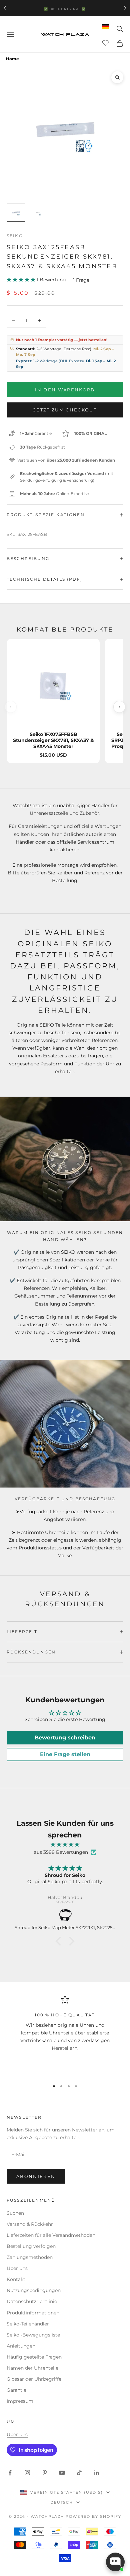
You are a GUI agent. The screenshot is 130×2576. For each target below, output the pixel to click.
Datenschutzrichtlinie (32, 2301)
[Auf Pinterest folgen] (45, 2473)
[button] (22, 280)
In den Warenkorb (65, 390)
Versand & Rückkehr (30, 2224)
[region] (65, 2035)
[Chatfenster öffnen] (115, 2562)
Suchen (15, 2213)
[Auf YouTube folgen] (62, 2473)
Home (12, 59)
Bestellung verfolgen (31, 2246)
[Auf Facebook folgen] (10, 2473)
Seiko (15, 236)
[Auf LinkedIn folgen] (97, 2473)
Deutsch (62, 2502)
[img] (65, 1845)
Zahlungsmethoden (30, 2257)
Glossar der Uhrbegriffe (34, 2379)
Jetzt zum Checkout (65, 410)
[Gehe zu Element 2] (37, 212)
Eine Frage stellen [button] (65, 1754)
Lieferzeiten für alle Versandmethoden (51, 2235)
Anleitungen (21, 2346)
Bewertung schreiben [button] (65, 1738)
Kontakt (16, 2279)
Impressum (20, 2401)
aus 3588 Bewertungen (61, 1852)
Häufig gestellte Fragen (34, 2357)
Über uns (17, 2268)
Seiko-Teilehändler (28, 2324)
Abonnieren (36, 2176)
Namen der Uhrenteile (32, 2368)
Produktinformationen (33, 2313)
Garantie (16, 2390)
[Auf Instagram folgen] (27, 2473)
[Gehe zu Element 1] (16, 212)
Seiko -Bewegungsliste (33, 2335)
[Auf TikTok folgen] (79, 2473)
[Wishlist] (106, 42)
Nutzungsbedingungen (34, 2290)
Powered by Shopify (93, 2516)
